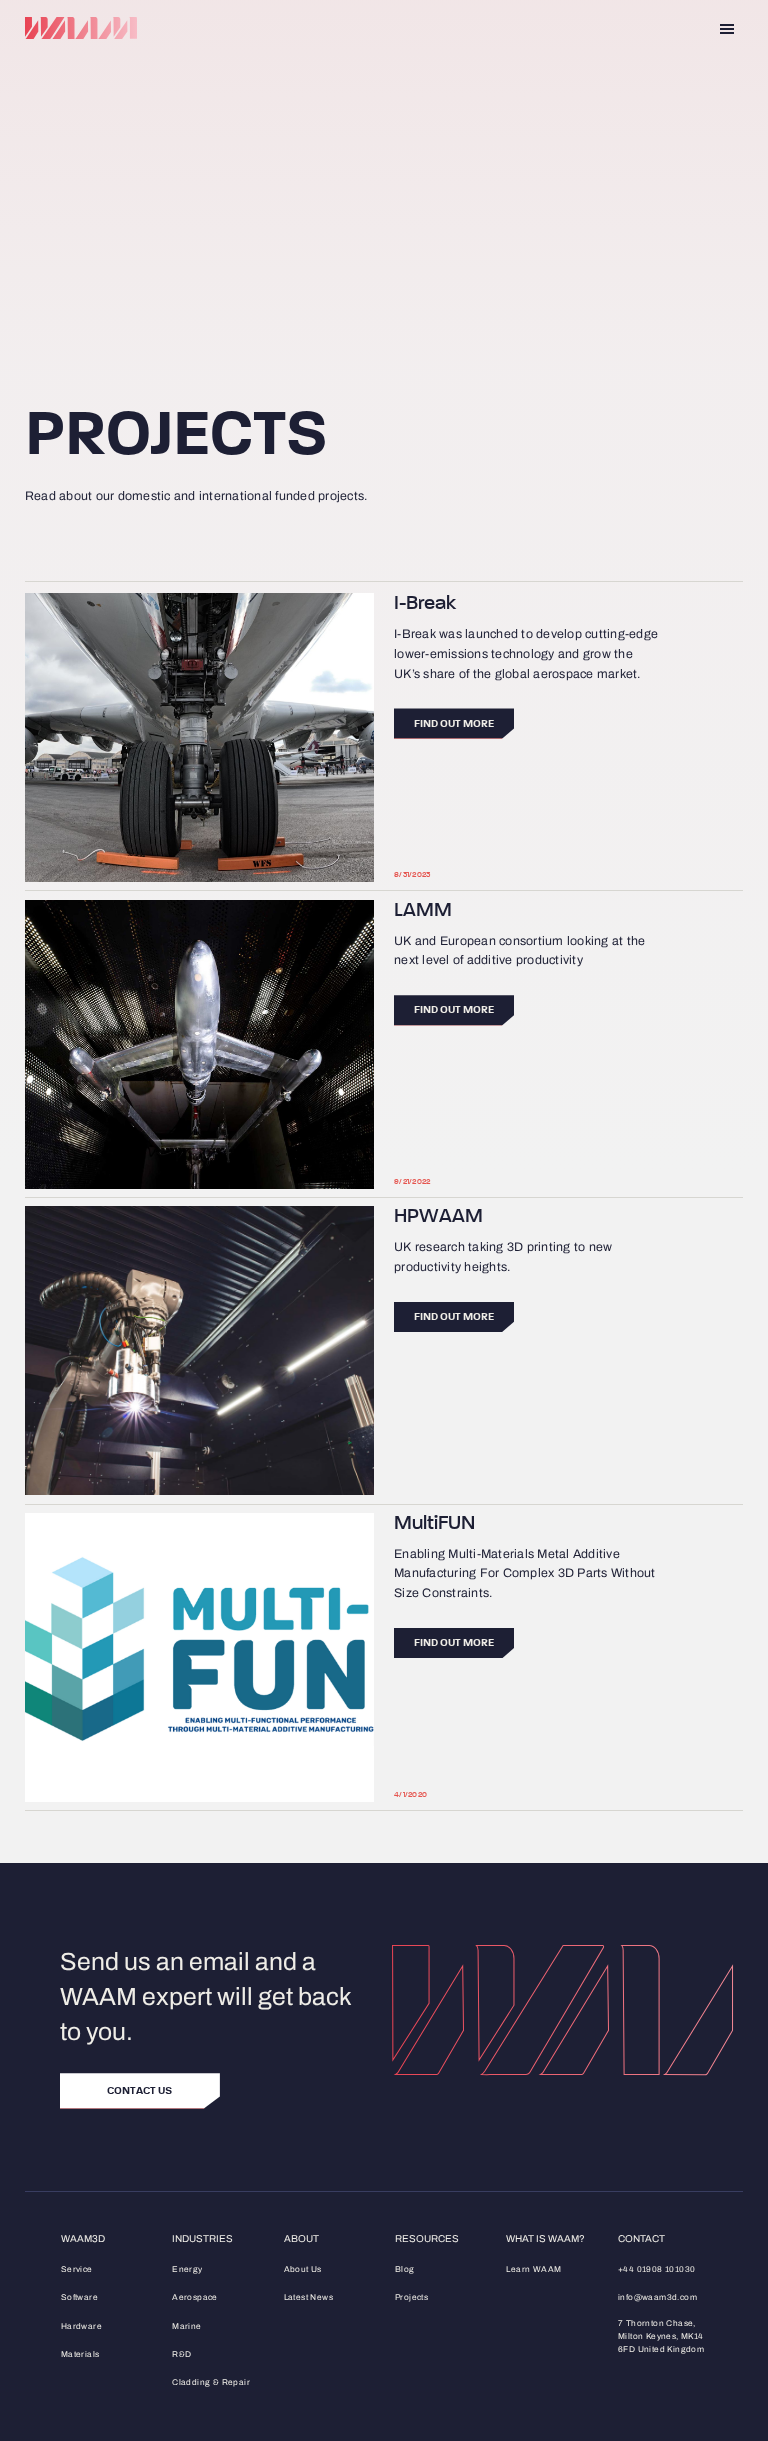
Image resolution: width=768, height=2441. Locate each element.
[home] (81, 28)
